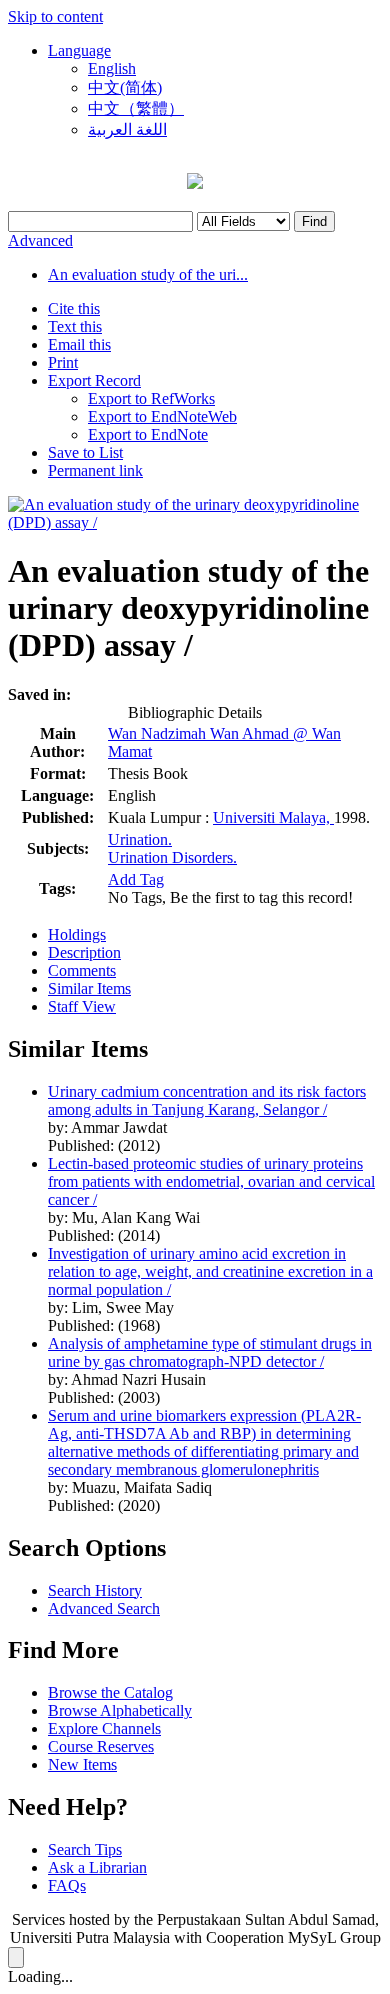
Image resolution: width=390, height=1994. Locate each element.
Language (79, 50)
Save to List (85, 452)
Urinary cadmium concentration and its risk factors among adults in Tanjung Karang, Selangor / (207, 1100)
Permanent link (95, 470)
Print (63, 362)
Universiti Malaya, (273, 817)
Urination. (140, 839)
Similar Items (89, 988)
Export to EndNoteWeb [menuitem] (162, 416)
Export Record (94, 380)
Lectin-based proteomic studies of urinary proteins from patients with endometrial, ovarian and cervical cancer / (211, 1181)
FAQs (67, 1885)
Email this (79, 344)
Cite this (74, 308)
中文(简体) (125, 87)
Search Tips (85, 1849)
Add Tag (136, 879)
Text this (75, 326)
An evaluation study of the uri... (148, 274)
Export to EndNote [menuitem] (148, 434)
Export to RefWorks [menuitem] (151, 398)
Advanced (40, 240)
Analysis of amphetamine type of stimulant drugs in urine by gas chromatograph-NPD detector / (210, 1352)
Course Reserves (101, 1746)
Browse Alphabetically (120, 1710)
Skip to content (55, 16)
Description (84, 952)
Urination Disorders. (172, 857)
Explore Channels (104, 1728)
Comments (82, 970)
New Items (82, 1764)
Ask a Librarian (97, 1867)
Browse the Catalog (110, 1692)
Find (314, 221)
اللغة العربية (127, 129)
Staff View (82, 1006)
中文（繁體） (136, 108)
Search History (95, 1590)
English (112, 68)
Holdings (77, 934)
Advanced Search (104, 1608)
